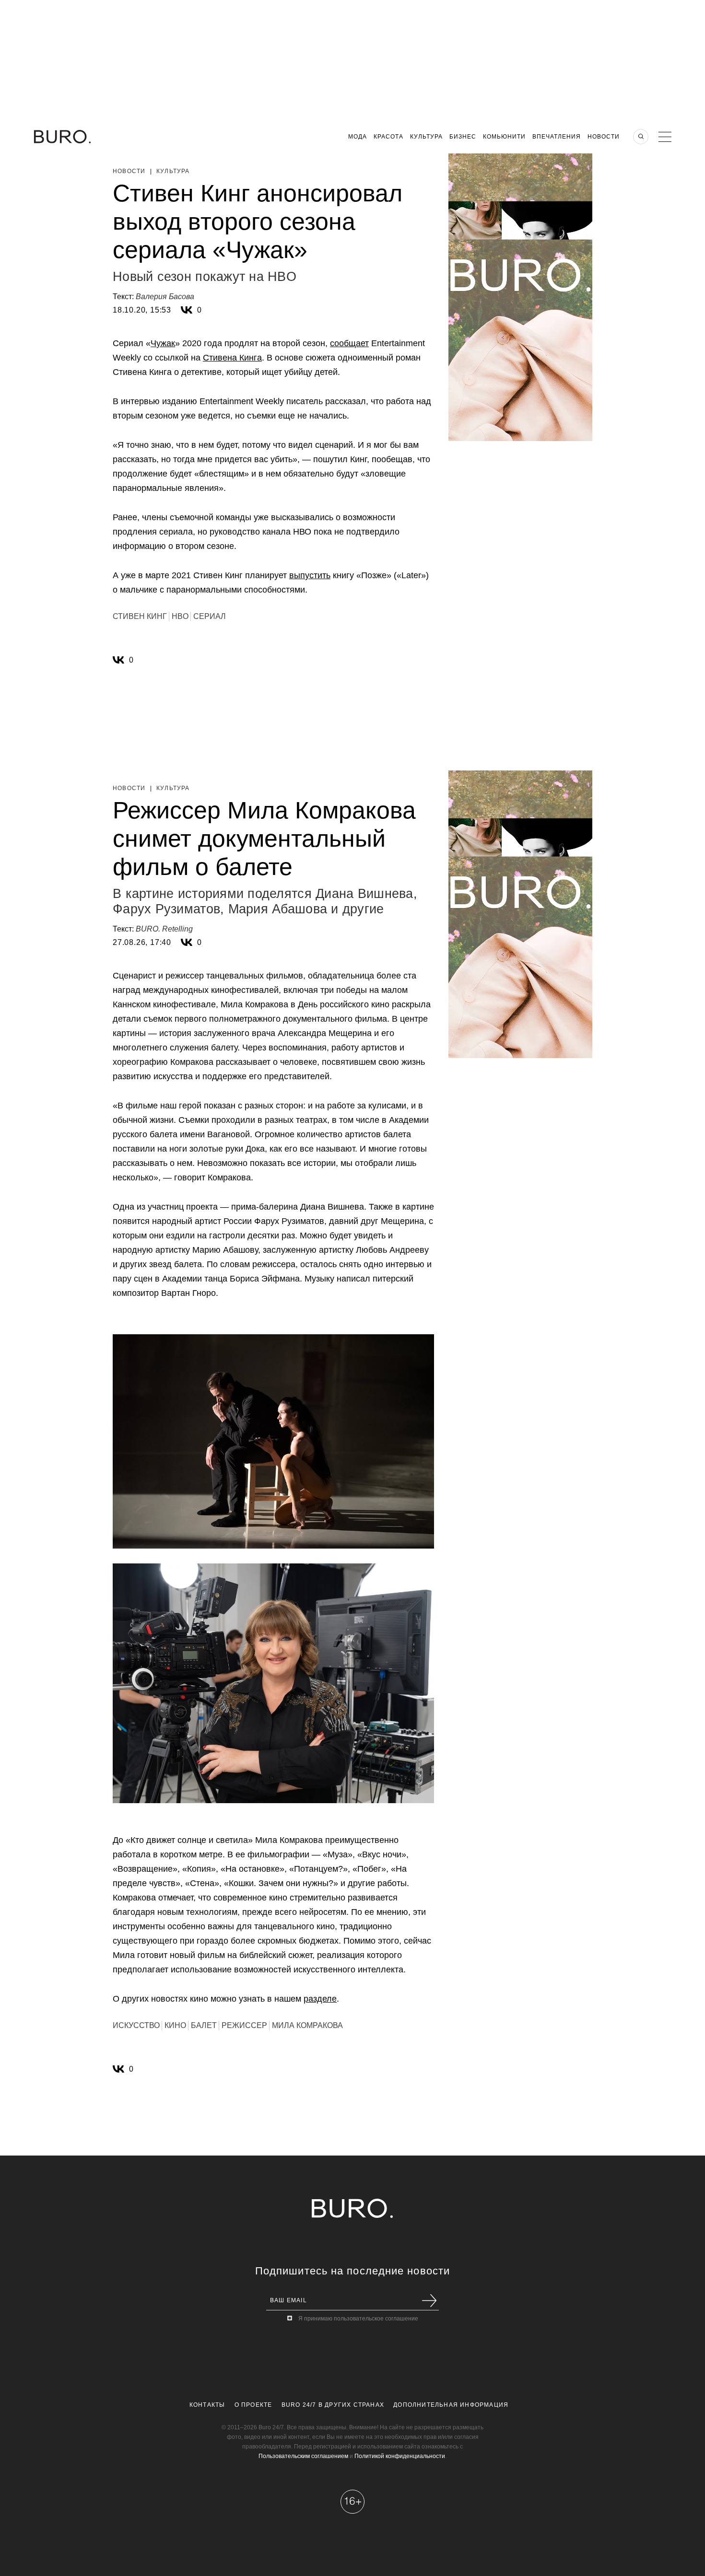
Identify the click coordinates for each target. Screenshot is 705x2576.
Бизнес (463, 137)
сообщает (349, 343)
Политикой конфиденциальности (400, 2456)
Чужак (163, 343)
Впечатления (557, 137)
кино (175, 2025)
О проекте (253, 2405)
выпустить (310, 575)
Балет (204, 2025)
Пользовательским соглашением (303, 2456)
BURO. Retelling (164, 929)
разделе (320, 1999)
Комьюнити (504, 137)
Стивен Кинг (140, 616)
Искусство (136, 2025)
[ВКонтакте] (187, 310)
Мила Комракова (307, 2025)
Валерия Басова (165, 297)
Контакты (207, 2405)
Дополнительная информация (451, 2405)
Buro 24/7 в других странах (333, 2405)
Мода (358, 137)
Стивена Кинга (232, 358)
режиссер (244, 2025)
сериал (210, 616)
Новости (604, 137)
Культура (426, 137)
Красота (388, 137)
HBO (180, 616)
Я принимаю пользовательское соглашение (358, 2319)
